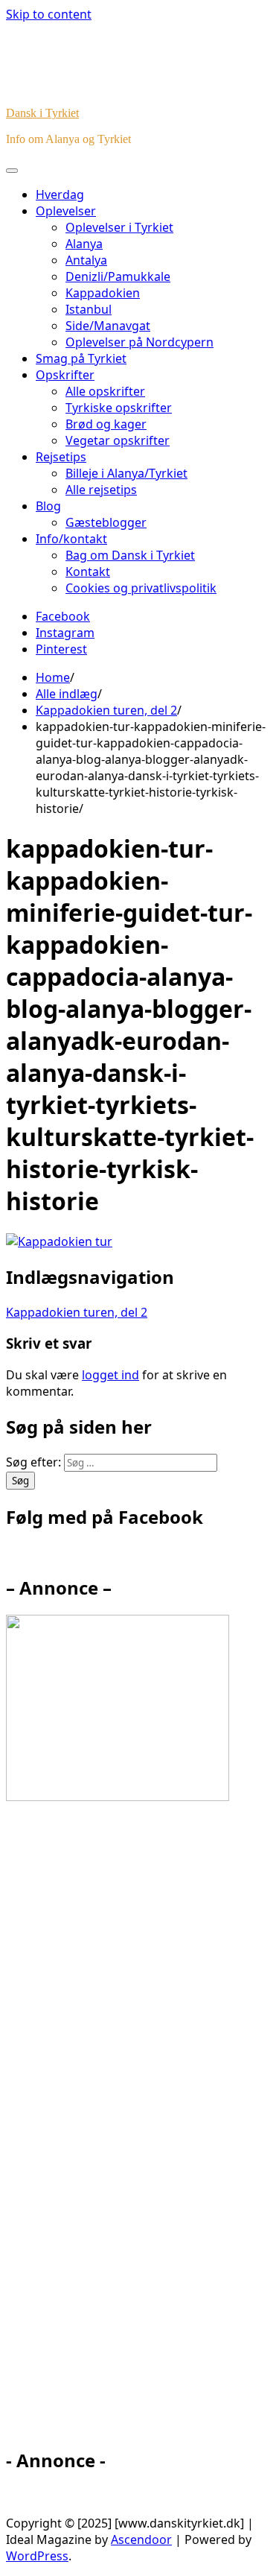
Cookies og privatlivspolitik (141, 588)
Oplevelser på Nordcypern (139, 342)
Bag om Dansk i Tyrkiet (130, 555)
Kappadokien (103, 293)
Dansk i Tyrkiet (42, 113)
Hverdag (60, 194)
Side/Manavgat (108, 326)
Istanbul (89, 309)
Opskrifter (65, 375)
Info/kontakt (71, 539)
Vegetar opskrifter (118, 440)
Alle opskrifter (105, 391)
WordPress (37, 2556)
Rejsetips (61, 457)
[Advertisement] (140, 2131)
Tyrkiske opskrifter (119, 408)
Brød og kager (106, 424)
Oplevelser (66, 211)
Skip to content (49, 14)
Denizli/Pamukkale (118, 276)
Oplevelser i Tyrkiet (119, 227)
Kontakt (88, 572)
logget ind (110, 1375)
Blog (48, 506)
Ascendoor (141, 2539)
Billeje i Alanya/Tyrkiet (126, 473)
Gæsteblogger (106, 522)
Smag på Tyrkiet (81, 358)
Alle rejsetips (101, 490)
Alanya (84, 244)
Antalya (86, 260)
